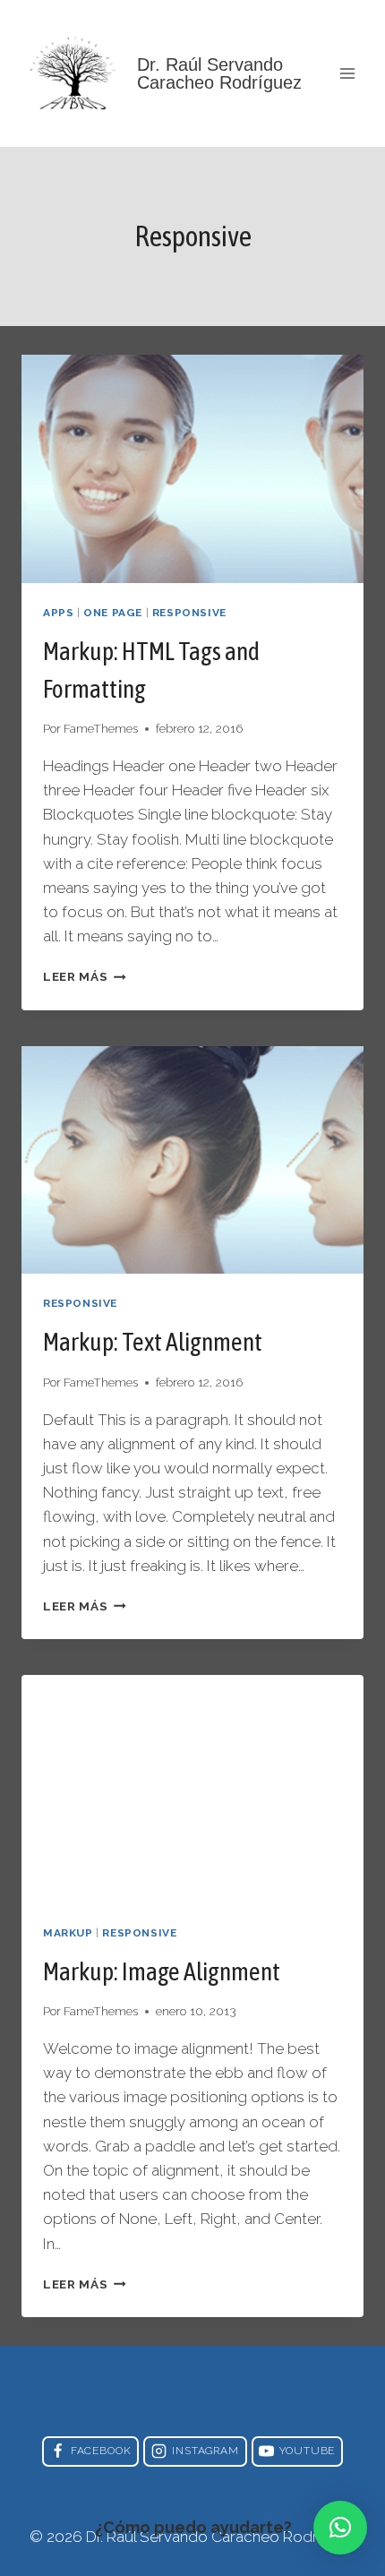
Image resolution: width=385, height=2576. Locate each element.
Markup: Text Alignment (153, 1342)
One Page (113, 613)
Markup (68, 1933)
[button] (340, 2528)
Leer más (85, 976)
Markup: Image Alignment (162, 1971)
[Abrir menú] (347, 73)
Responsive (189, 613)
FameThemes (101, 728)
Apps (58, 613)
